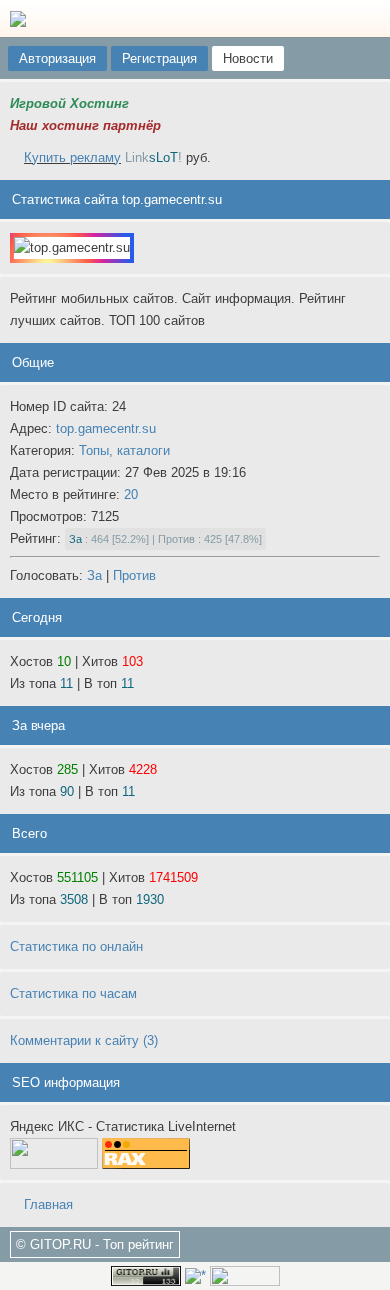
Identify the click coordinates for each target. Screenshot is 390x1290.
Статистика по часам (73, 993)
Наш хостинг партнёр (85, 125)
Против (134, 575)
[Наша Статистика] (146, 1274)
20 (131, 494)
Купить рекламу (72, 157)
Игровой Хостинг (69, 103)
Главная (46, 1204)
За (94, 575)
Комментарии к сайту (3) (84, 1040)
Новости (248, 58)
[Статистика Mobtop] (195, 1274)
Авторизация (57, 58)
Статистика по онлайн (76, 946)
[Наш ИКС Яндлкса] (245, 1274)
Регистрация (159, 58)
